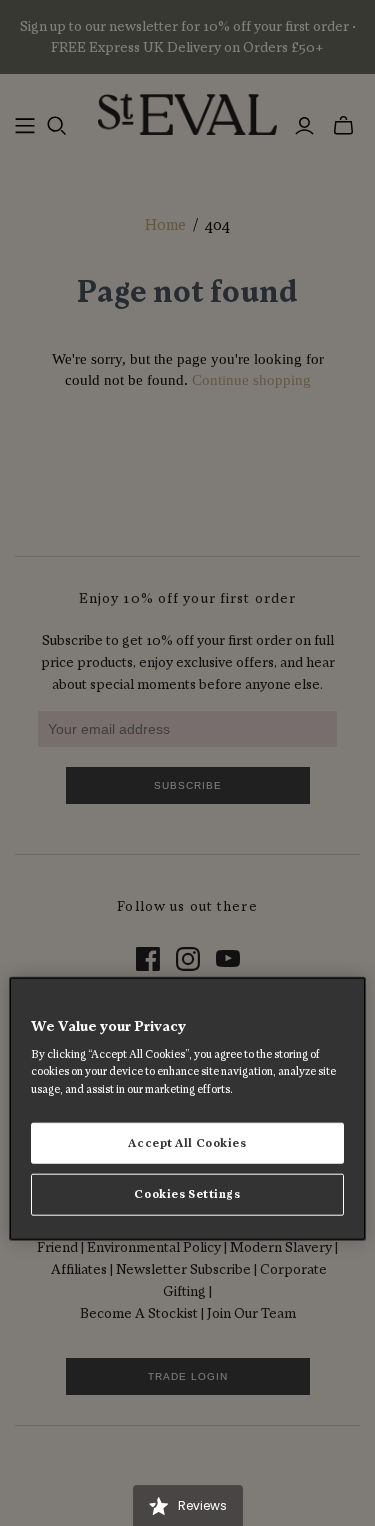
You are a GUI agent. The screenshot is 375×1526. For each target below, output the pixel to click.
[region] (187, 1108)
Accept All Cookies (187, 1142)
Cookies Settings (187, 1194)
